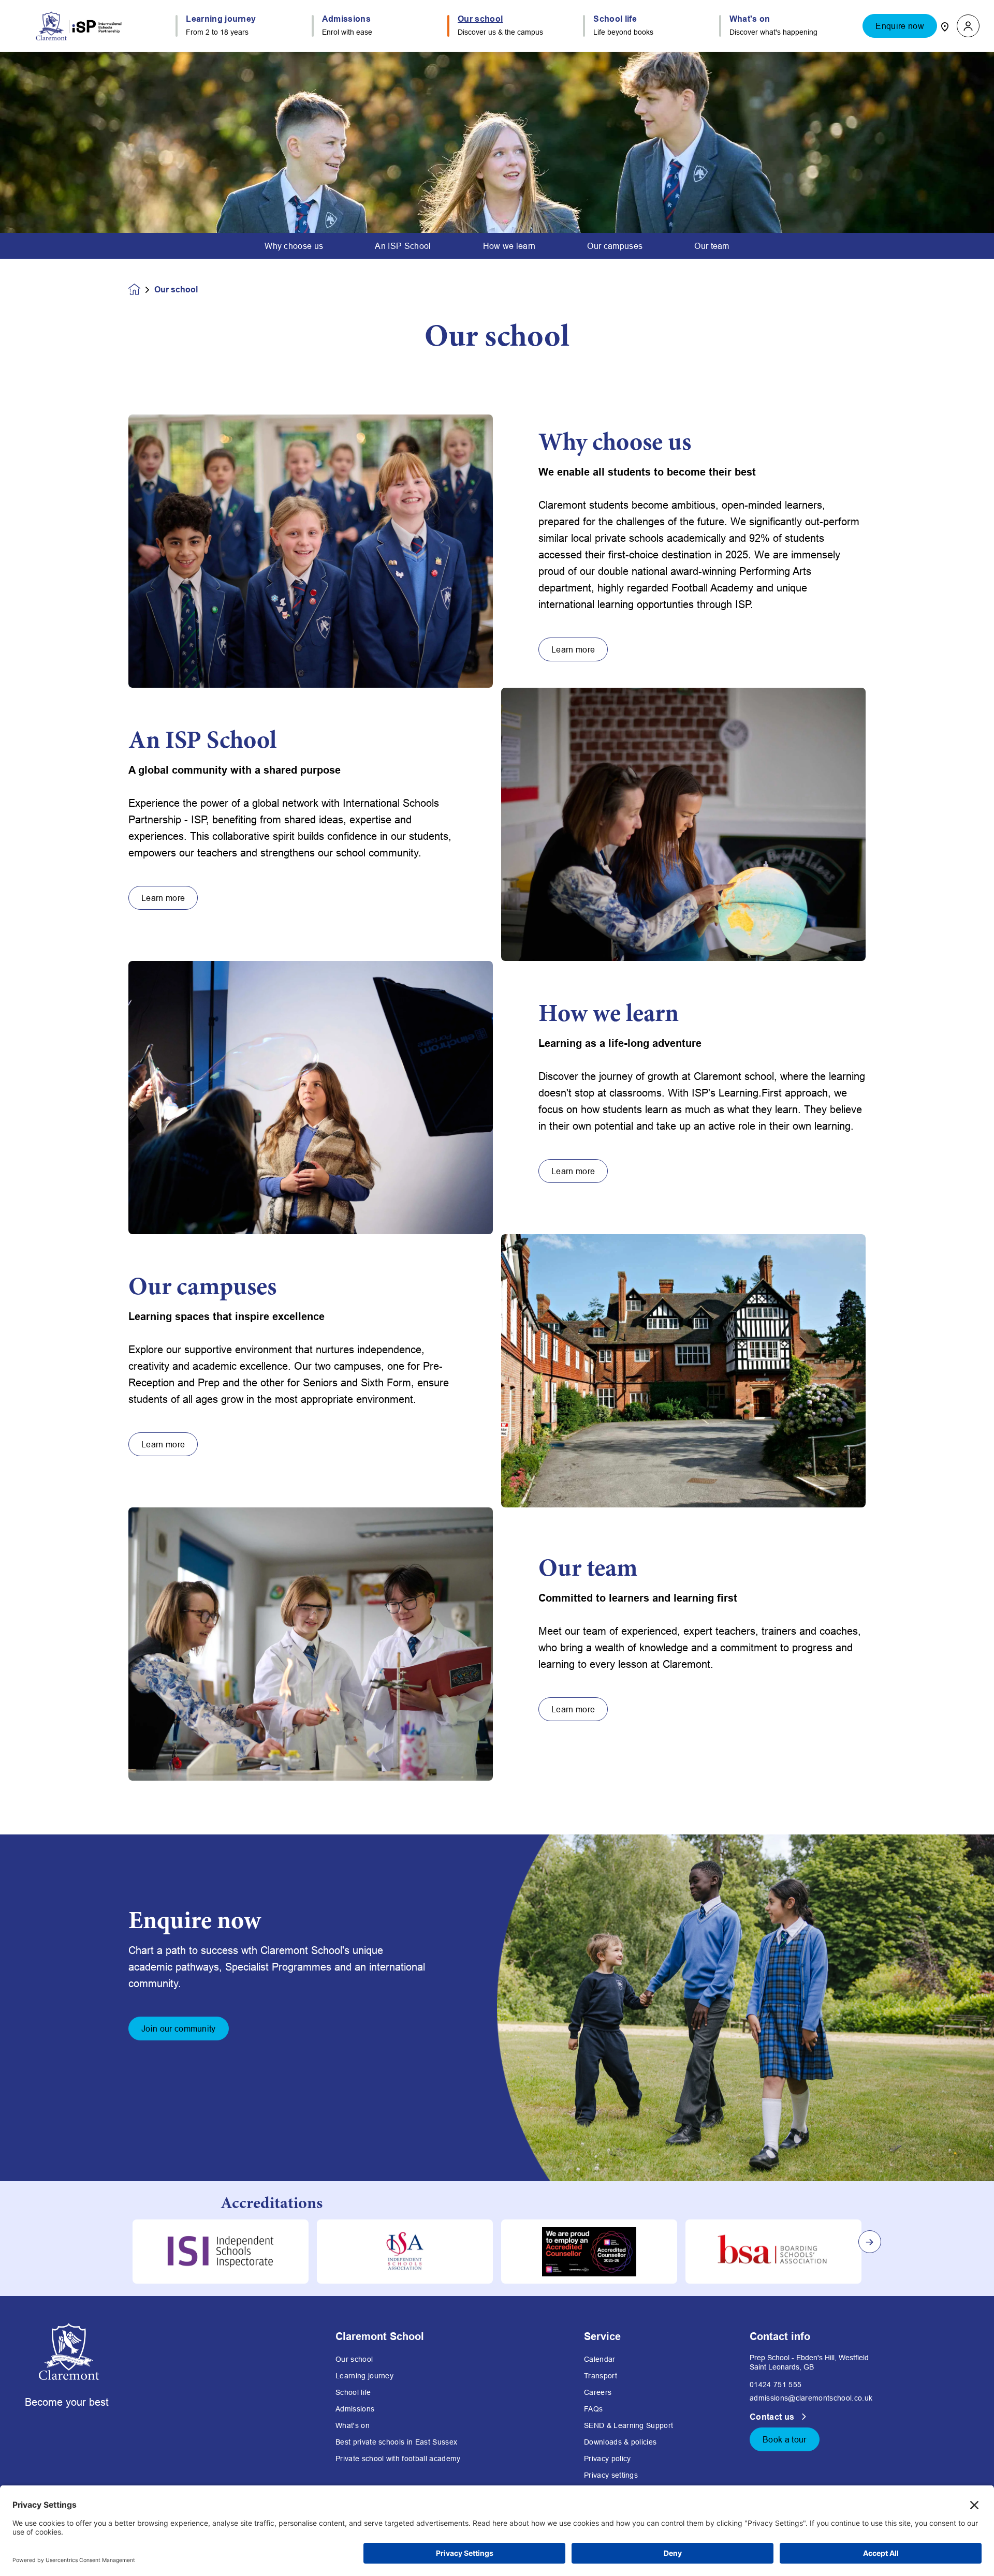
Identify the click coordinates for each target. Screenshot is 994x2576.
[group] (221, 2252)
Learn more (573, 649)
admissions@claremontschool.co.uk (811, 2398)
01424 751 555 (776, 2385)
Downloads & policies (620, 2442)
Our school (354, 2359)
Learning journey (364, 2376)
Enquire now (900, 26)
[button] (968, 26)
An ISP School (403, 246)
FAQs (593, 2409)
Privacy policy (607, 2459)
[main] (497, 1314)
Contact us (773, 2417)
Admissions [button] (346, 19)
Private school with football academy (398, 2459)
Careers (598, 2392)
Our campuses (615, 246)
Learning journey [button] (221, 19)
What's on (353, 2425)
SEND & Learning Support (628, 2425)
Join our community (179, 2029)
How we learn (509, 246)
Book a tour (785, 2439)
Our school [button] (480, 19)
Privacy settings (611, 2475)
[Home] (79, 26)
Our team (712, 246)
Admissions (355, 2409)
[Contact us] (945, 26)
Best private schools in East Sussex (396, 2442)
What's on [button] (750, 19)
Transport (601, 2376)
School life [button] (615, 19)
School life (353, 2392)
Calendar (600, 2359)
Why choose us (294, 246)
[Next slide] (870, 2242)
